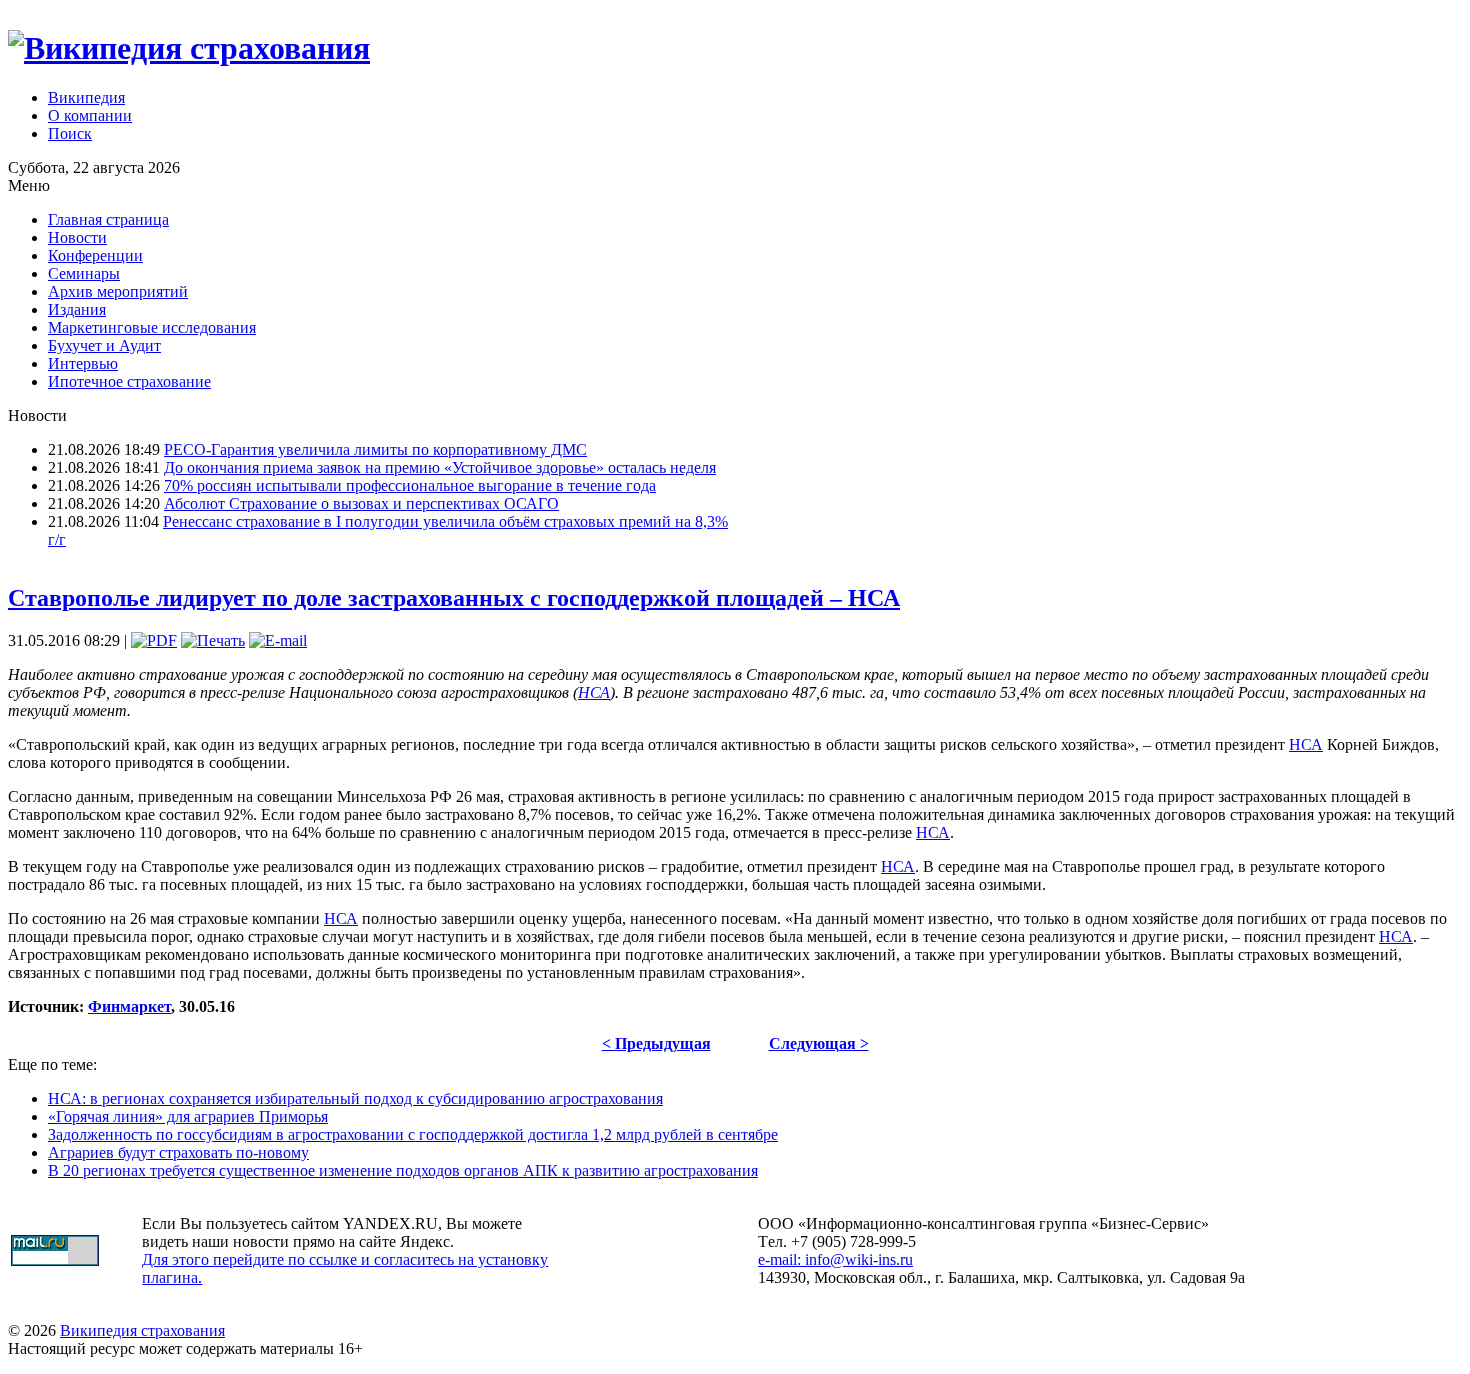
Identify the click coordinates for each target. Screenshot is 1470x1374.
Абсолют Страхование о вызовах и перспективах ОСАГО (361, 503)
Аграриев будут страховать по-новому (178, 1152)
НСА (594, 692)
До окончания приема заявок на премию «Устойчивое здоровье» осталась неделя (440, 467)
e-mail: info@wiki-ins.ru (835, 1259)
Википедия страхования (142, 1330)
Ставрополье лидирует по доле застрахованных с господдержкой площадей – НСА (454, 598)
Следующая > (819, 1043)
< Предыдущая (656, 1043)
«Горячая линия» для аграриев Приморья (188, 1116)
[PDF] (154, 640)
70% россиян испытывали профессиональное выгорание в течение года (410, 485)
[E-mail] (278, 640)
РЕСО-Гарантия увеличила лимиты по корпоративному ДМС (375, 449)
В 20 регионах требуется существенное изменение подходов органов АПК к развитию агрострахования (403, 1170)
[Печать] (213, 640)
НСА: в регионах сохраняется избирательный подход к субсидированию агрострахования (355, 1098)
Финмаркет (129, 1006)
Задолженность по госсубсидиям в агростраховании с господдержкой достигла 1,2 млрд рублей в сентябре (413, 1134)
